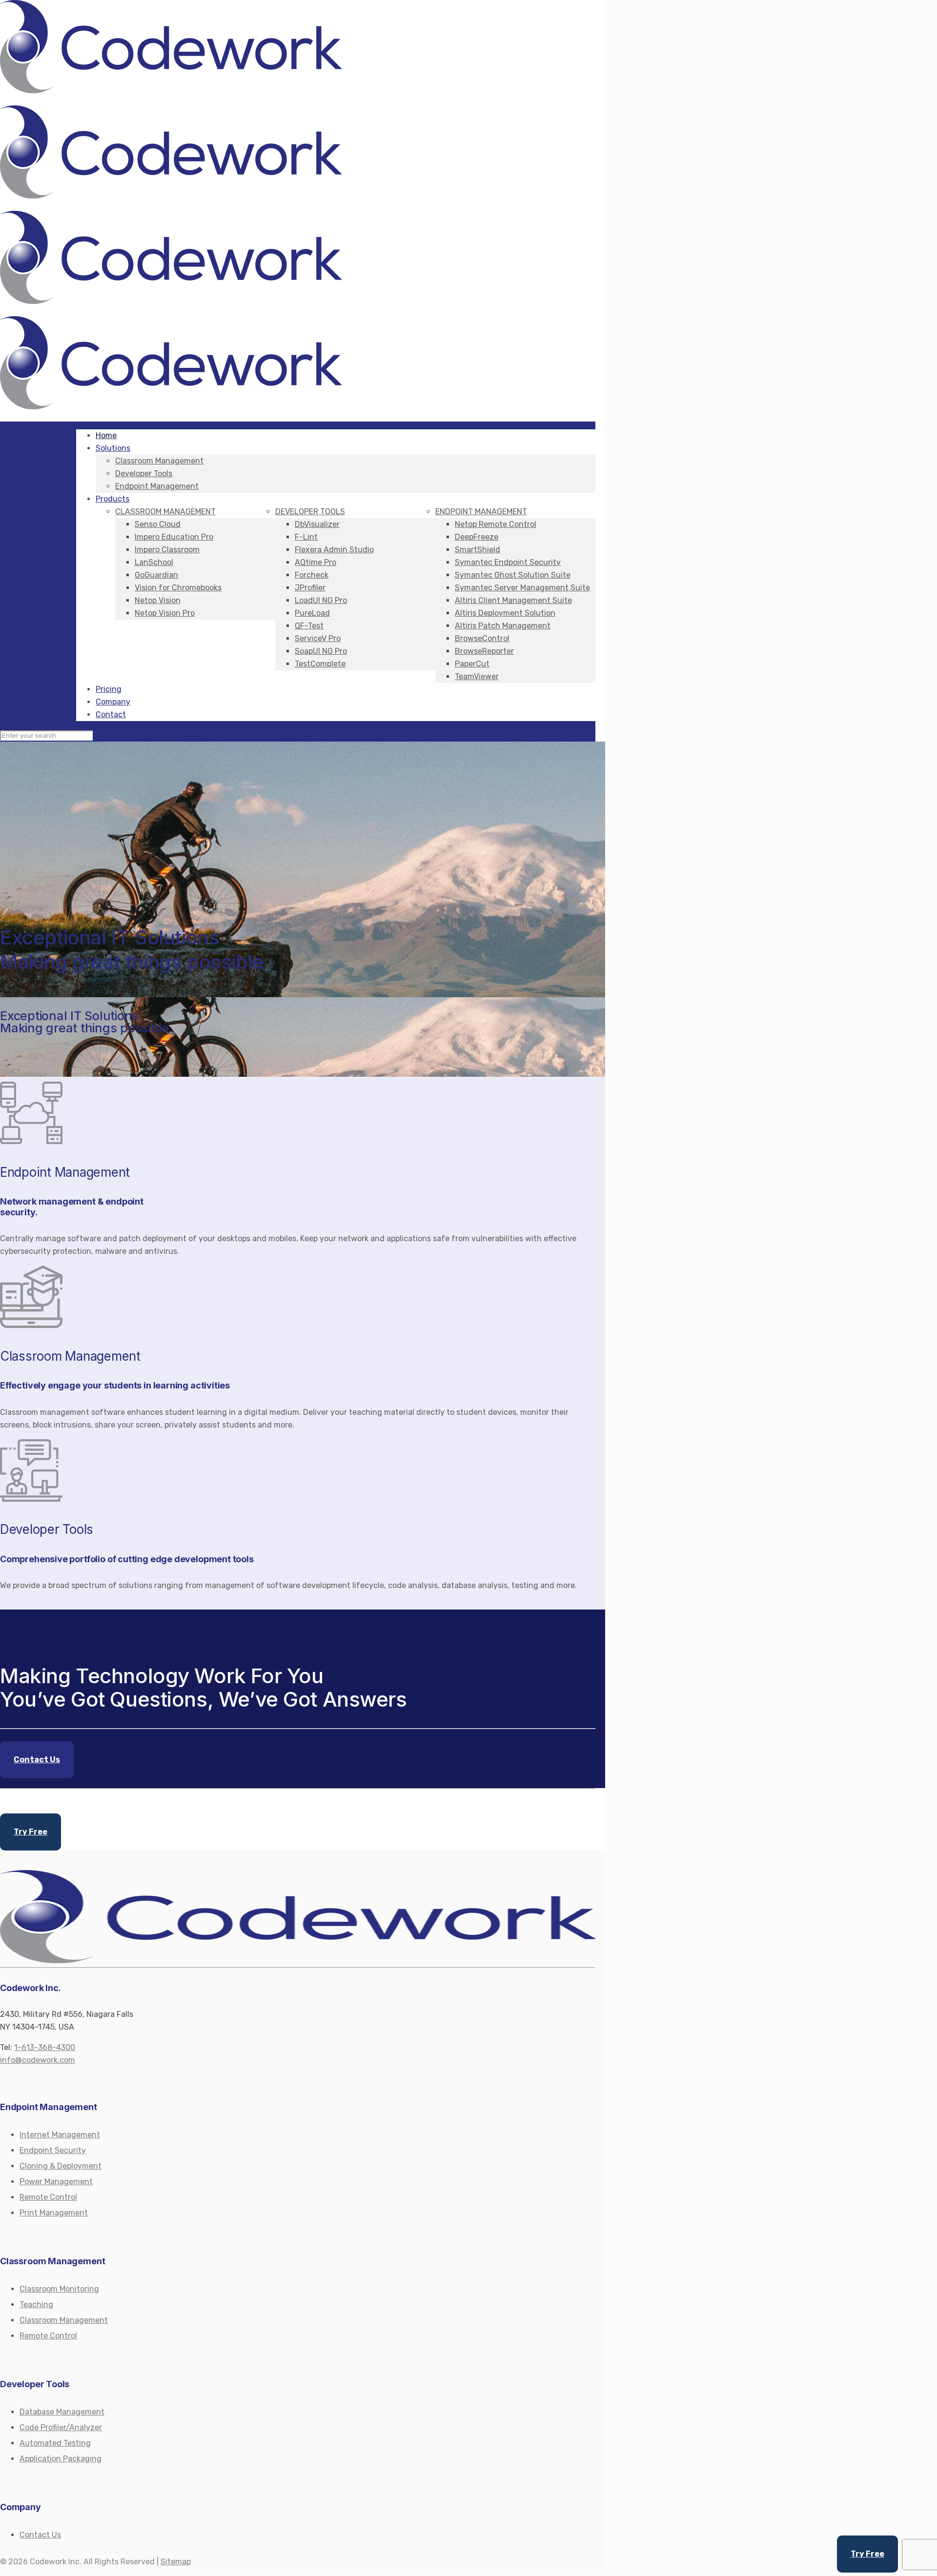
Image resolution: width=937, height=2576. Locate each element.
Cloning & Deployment (61, 2166)
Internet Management (60, 2135)
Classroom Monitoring (59, 2289)
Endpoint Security (53, 2150)
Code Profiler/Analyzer (61, 2427)
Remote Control (48, 2197)
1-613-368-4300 (45, 2047)
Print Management (54, 2213)
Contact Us (40, 2535)
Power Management (56, 2182)
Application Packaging (61, 2459)
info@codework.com (38, 2060)
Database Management (62, 2412)
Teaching (36, 2304)
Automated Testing (55, 2443)
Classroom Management (64, 2320)
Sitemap (176, 2562)
